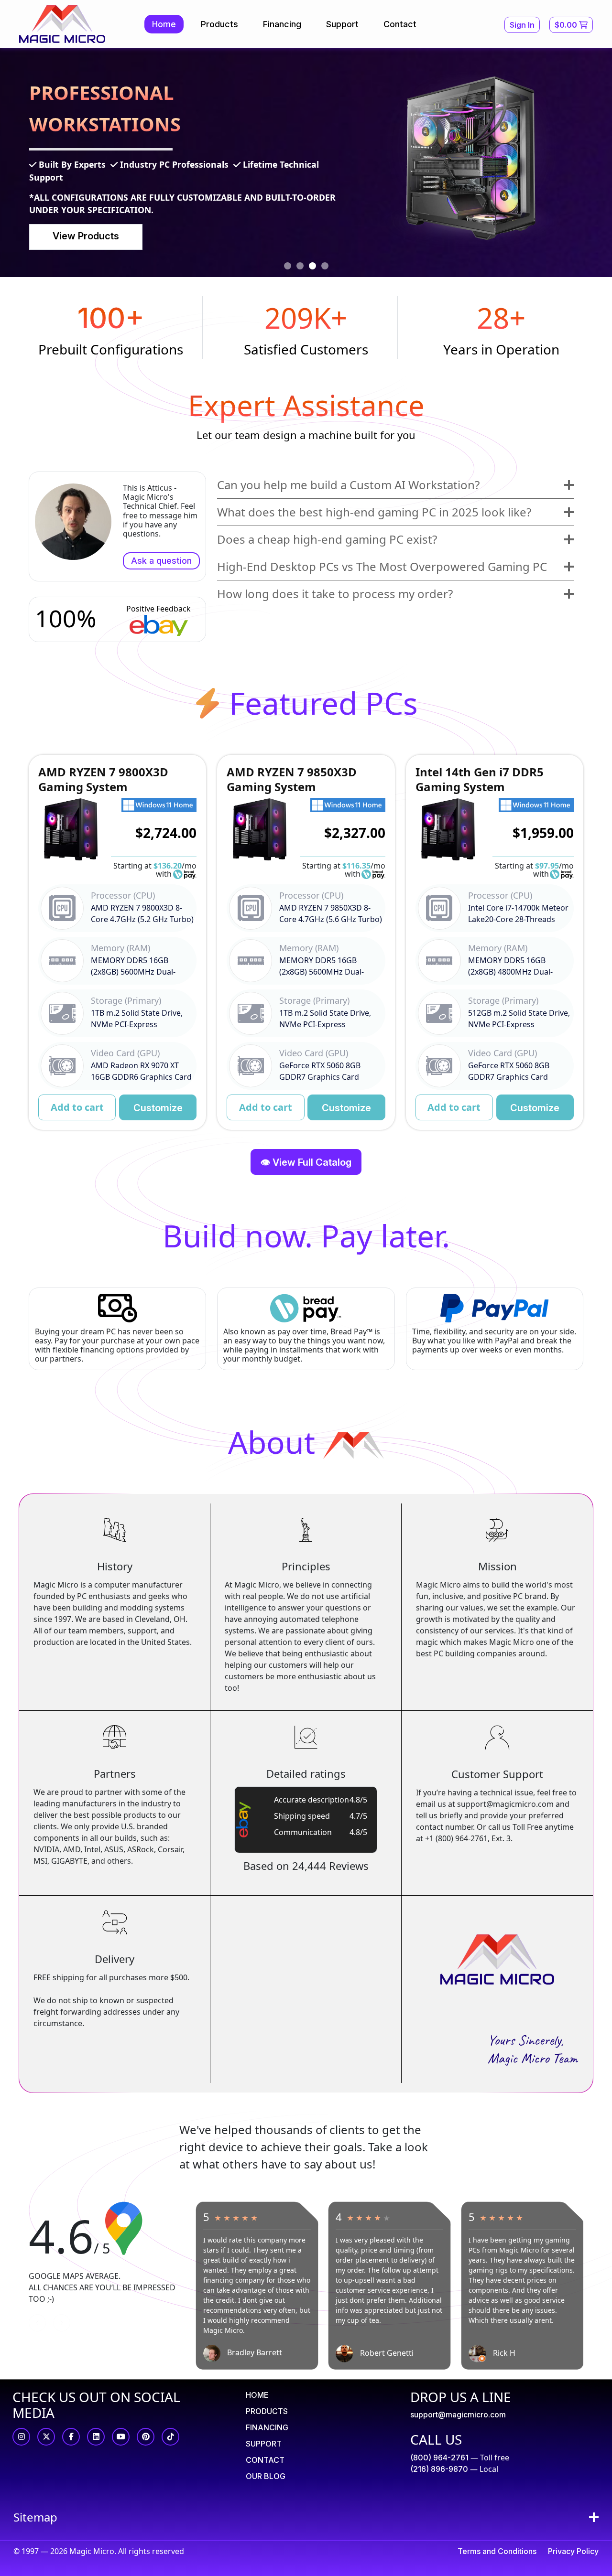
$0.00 (567, 25)
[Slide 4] (325, 266)
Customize (158, 1108)
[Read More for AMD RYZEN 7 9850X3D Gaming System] (306, 942)
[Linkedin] (96, 2437)
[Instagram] (21, 2437)
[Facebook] (71, 2437)
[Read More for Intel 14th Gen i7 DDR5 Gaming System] (495, 942)
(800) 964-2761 (439, 2458)
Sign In (522, 25)
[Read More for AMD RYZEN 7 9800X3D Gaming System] (117, 942)
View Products (86, 236)
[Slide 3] (312, 266)
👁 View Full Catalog (306, 1162)
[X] (46, 2437)
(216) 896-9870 (439, 2469)
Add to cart (77, 1107)
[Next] (62, 2323)
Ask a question (161, 561)
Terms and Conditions (497, 2551)
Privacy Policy (573, 2551)
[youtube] (121, 2437)
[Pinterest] (146, 2437)
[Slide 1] (288, 266)
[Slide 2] (300, 266)
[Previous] (37, 2323)
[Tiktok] (170, 2437)
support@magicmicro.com (458, 2415)
